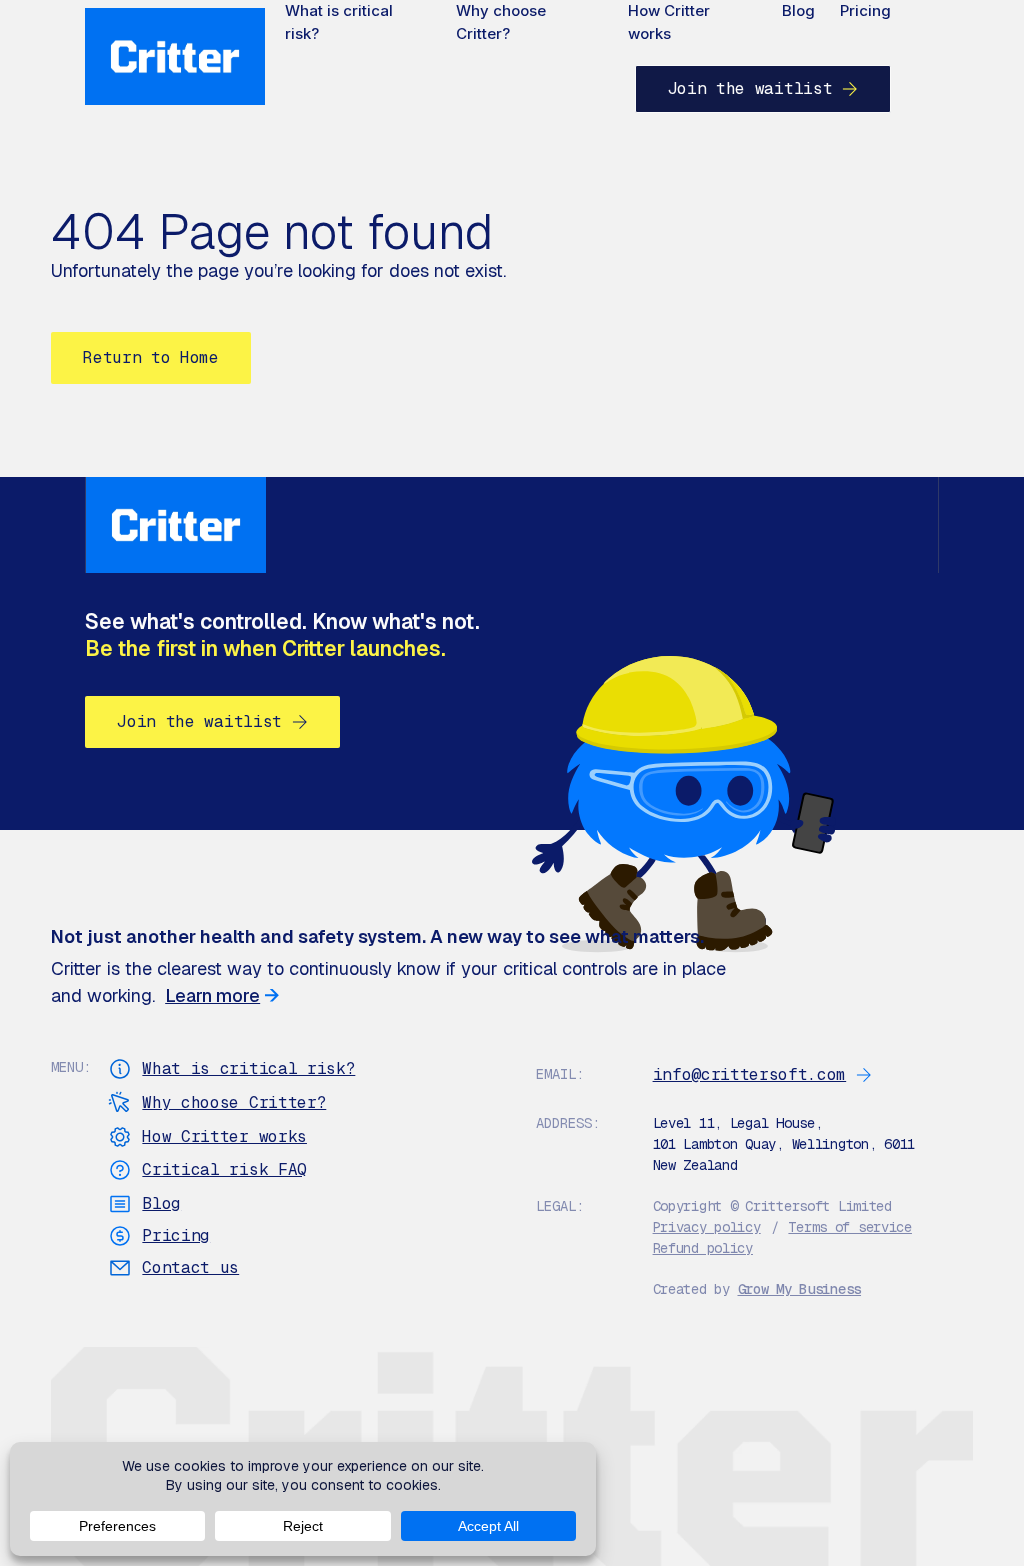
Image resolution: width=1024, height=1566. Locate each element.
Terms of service (850, 1227)
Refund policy (703, 1248)
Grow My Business (800, 1289)
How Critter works (669, 22)
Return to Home (151, 357)
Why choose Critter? (501, 22)
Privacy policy (707, 1227)
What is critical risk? (339, 22)
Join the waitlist (750, 88)
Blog (798, 10)
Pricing (865, 10)
